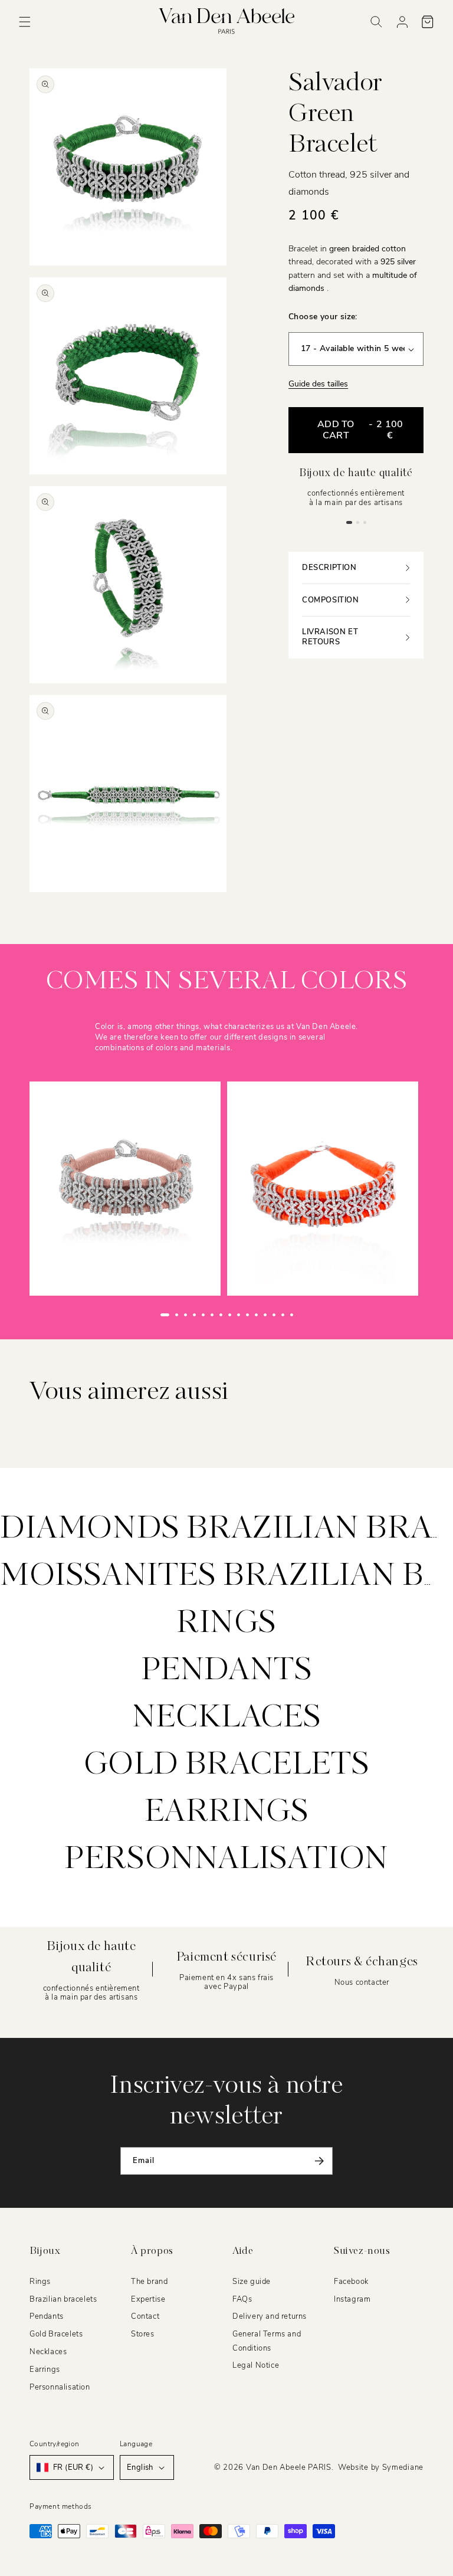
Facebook (351, 2282)
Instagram (352, 2299)
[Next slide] (316, 1315)
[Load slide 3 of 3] (365, 522)
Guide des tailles (318, 384)
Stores (143, 2334)
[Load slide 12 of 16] (265, 1315)
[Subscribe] (319, 2161)
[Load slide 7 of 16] (221, 1315)
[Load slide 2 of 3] (357, 522)
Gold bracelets (226, 1765)
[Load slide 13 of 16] (274, 1315)
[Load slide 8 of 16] (230, 1315)
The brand (149, 2282)
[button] (25, 22)
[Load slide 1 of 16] (165, 1315)
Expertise (148, 2299)
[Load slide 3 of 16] (186, 1315)
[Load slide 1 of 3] (349, 522)
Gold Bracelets (56, 2334)
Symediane (403, 2467)
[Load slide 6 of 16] (212, 1315)
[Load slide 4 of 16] (194, 1315)
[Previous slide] (137, 1315)
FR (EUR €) (73, 2467)
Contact (145, 2316)
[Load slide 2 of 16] (177, 1315)
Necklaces (226, 1718)
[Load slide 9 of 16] (239, 1315)
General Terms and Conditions (267, 2341)
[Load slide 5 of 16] (203, 1315)
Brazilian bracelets (63, 2299)
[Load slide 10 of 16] (247, 1315)
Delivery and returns (270, 2316)
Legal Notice (256, 2365)
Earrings (227, 1813)
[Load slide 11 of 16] (256, 1315)
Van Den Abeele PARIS (289, 2467)
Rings (226, 1624)
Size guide (252, 2282)
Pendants (227, 1671)
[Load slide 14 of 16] (283, 1315)
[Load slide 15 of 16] (292, 1315)
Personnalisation (226, 1860)
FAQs (242, 2299)
